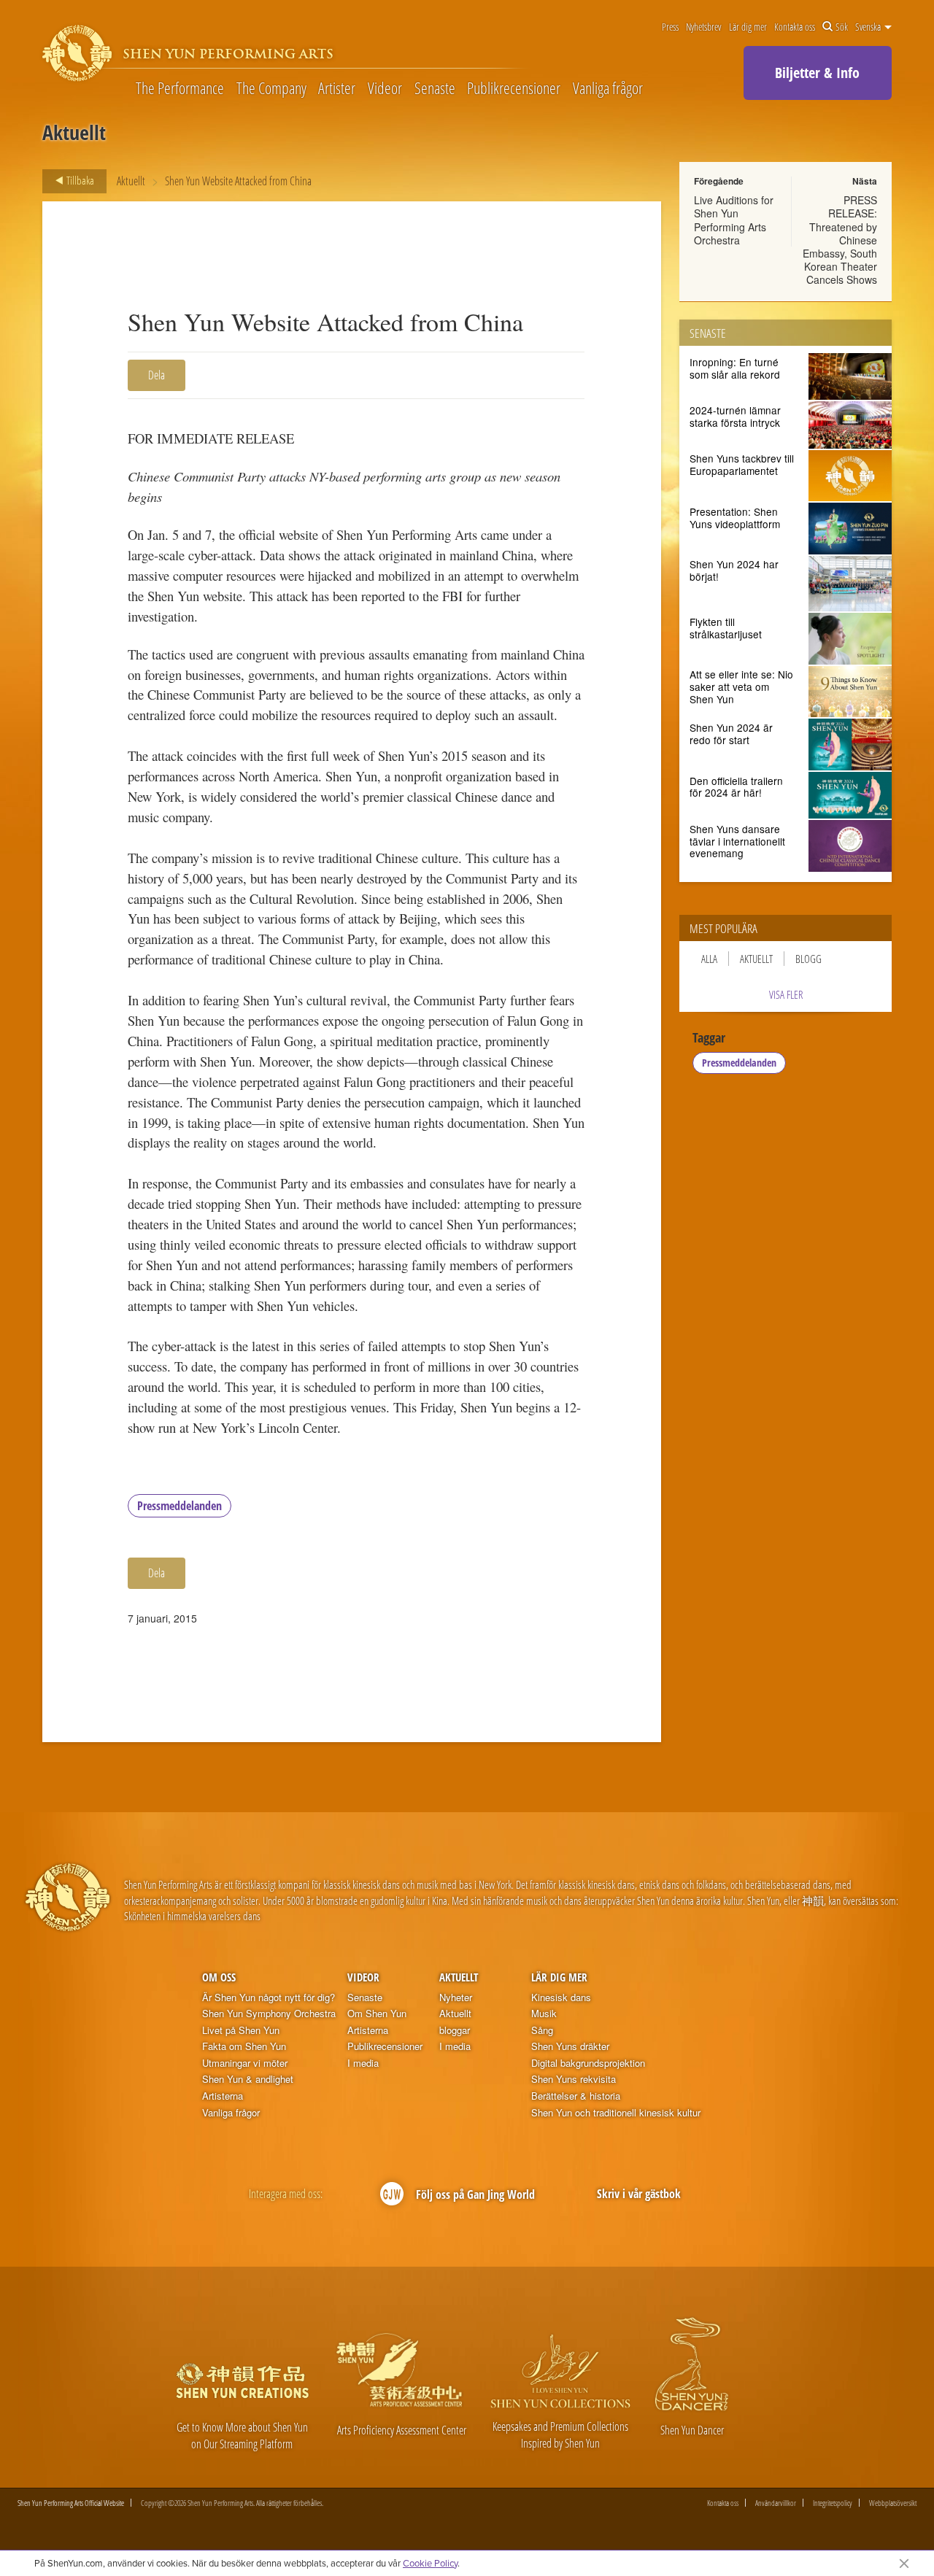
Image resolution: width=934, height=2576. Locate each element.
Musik (544, 2014)
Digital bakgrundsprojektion (588, 2063)
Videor (385, 88)
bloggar (455, 2030)
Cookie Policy (430, 2563)
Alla (709, 959)
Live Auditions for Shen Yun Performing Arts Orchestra (734, 220)
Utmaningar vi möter (245, 2063)
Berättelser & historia (576, 2096)
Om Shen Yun (377, 2014)
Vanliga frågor (608, 88)
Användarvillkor (776, 2503)
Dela (157, 375)
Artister (337, 88)
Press (670, 27)
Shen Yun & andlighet (248, 2079)
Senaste (435, 88)
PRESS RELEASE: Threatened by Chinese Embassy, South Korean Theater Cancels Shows (840, 240)
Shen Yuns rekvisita (574, 2079)
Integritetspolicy (833, 2503)
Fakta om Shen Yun (244, 2046)
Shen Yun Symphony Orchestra (269, 2014)
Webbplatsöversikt (893, 2503)
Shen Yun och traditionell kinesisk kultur (616, 2113)
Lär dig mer (748, 27)
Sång (542, 2030)
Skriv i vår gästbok (639, 2194)
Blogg (808, 959)
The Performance (180, 88)
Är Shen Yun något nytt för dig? (269, 1997)
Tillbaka (79, 180)
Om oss (219, 1977)
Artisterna (223, 2096)
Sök (842, 27)
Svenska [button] (869, 27)
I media (363, 2063)
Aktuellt (131, 181)
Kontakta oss (795, 27)
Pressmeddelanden (180, 1506)
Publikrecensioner (514, 88)
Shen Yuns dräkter (570, 2046)
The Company (271, 88)
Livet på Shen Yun (241, 2030)
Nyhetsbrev (703, 27)
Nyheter (456, 1997)
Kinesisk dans (561, 1997)
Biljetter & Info (817, 73)
